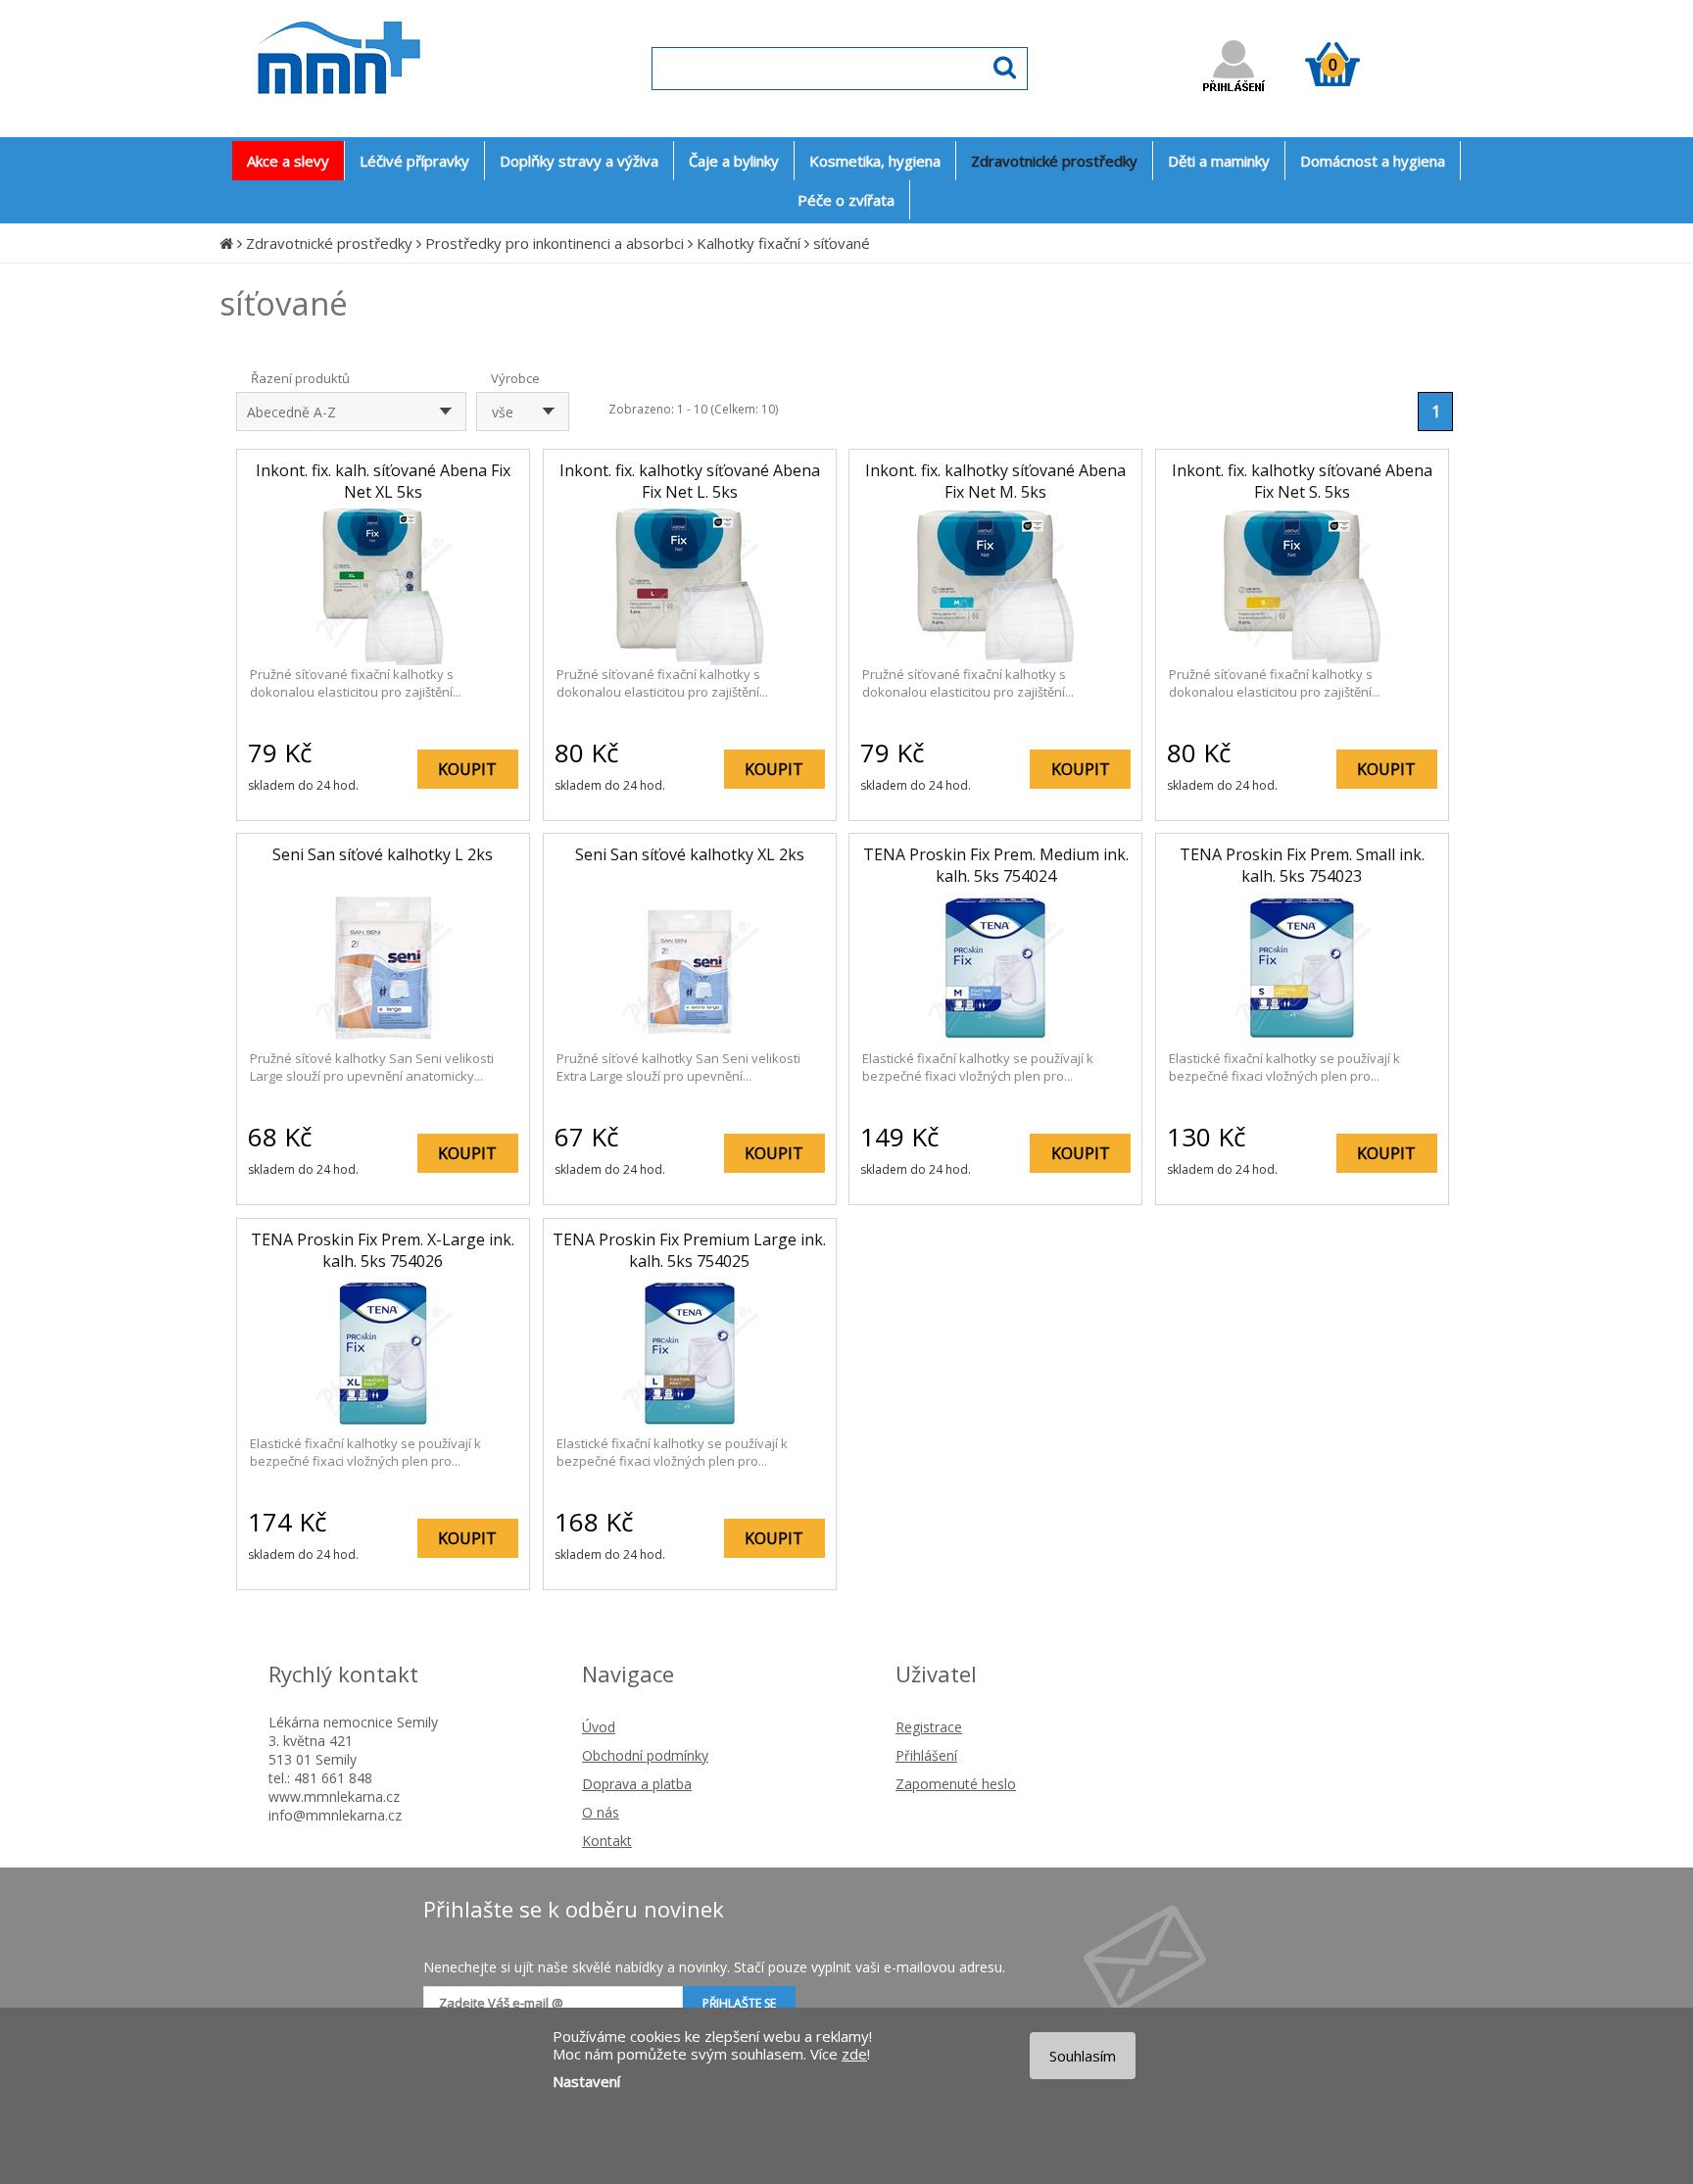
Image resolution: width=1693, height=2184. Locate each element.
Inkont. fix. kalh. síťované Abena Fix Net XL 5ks (383, 481)
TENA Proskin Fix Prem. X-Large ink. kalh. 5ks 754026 (383, 1250)
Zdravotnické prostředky (329, 243)
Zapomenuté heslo (956, 1784)
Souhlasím (1083, 2056)
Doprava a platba (637, 1784)
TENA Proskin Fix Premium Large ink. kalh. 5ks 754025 (689, 1250)
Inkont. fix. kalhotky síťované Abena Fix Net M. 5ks (995, 481)
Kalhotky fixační (749, 243)
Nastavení (586, 2081)
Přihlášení (926, 1755)
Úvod (599, 1727)
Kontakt (607, 1841)
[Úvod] (226, 243)
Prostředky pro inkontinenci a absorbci (555, 243)
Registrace (929, 1727)
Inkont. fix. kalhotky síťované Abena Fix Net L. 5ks (690, 481)
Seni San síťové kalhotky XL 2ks (690, 854)
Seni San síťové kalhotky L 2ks (383, 854)
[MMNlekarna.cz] (396, 114)
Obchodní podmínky (645, 1755)
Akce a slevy (288, 161)
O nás (601, 1812)
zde (854, 2054)
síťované (842, 243)
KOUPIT (467, 769)
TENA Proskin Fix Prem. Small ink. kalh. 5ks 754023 (1302, 865)
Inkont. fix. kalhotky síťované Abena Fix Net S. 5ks (1302, 481)
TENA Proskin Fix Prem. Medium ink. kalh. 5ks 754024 (996, 865)
